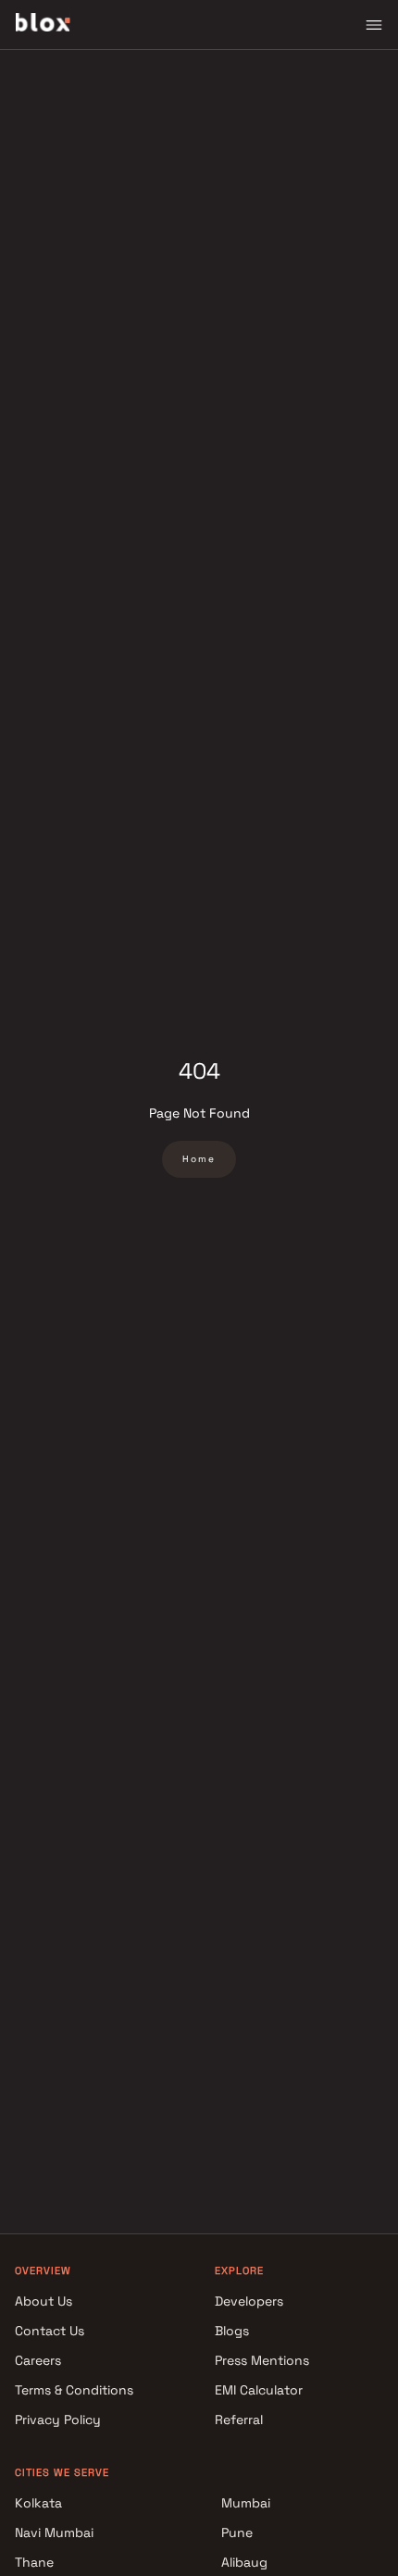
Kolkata (38, 2503)
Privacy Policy (58, 2420)
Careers (38, 2360)
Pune (237, 2532)
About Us (44, 2301)
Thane (34, 2562)
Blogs (232, 2331)
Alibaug (244, 2562)
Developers (249, 2301)
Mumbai (246, 2503)
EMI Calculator (259, 2390)
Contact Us (50, 2331)
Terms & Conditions (74, 2390)
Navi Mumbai (54, 2532)
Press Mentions (262, 2360)
